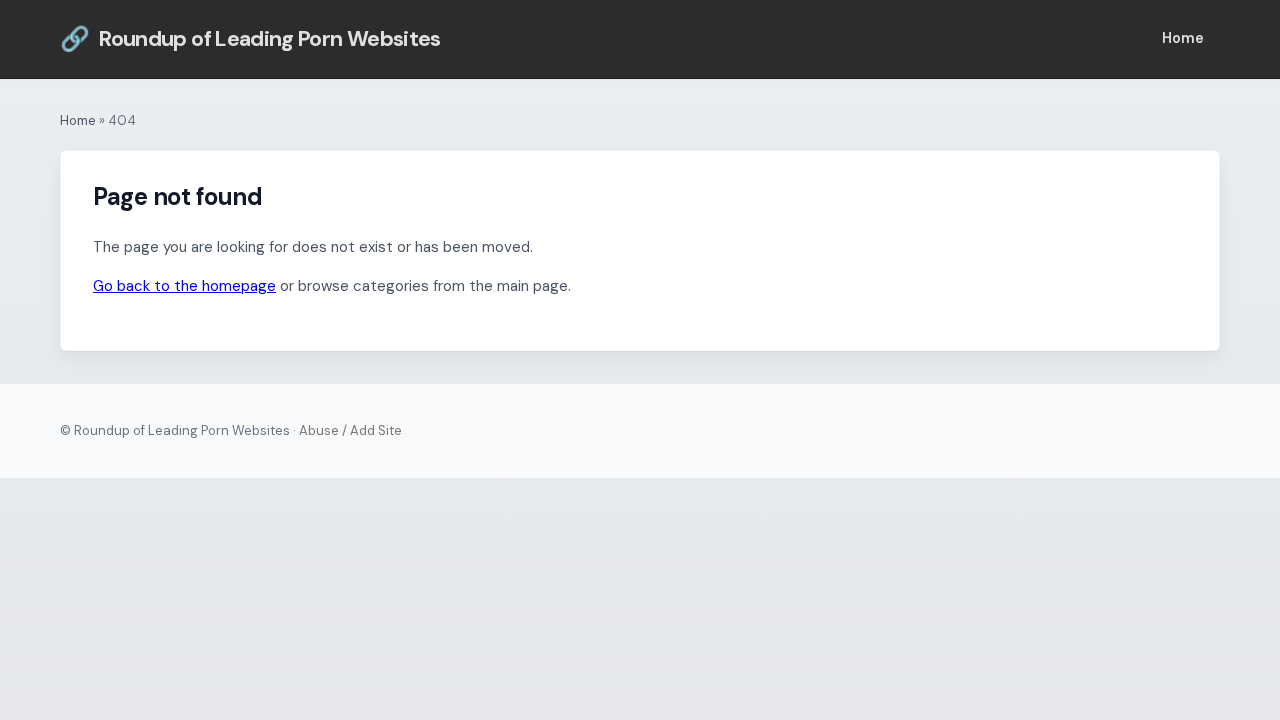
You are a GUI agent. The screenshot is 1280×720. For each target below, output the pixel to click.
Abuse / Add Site (350, 430)
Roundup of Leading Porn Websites (250, 38)
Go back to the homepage (184, 286)
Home (1183, 38)
